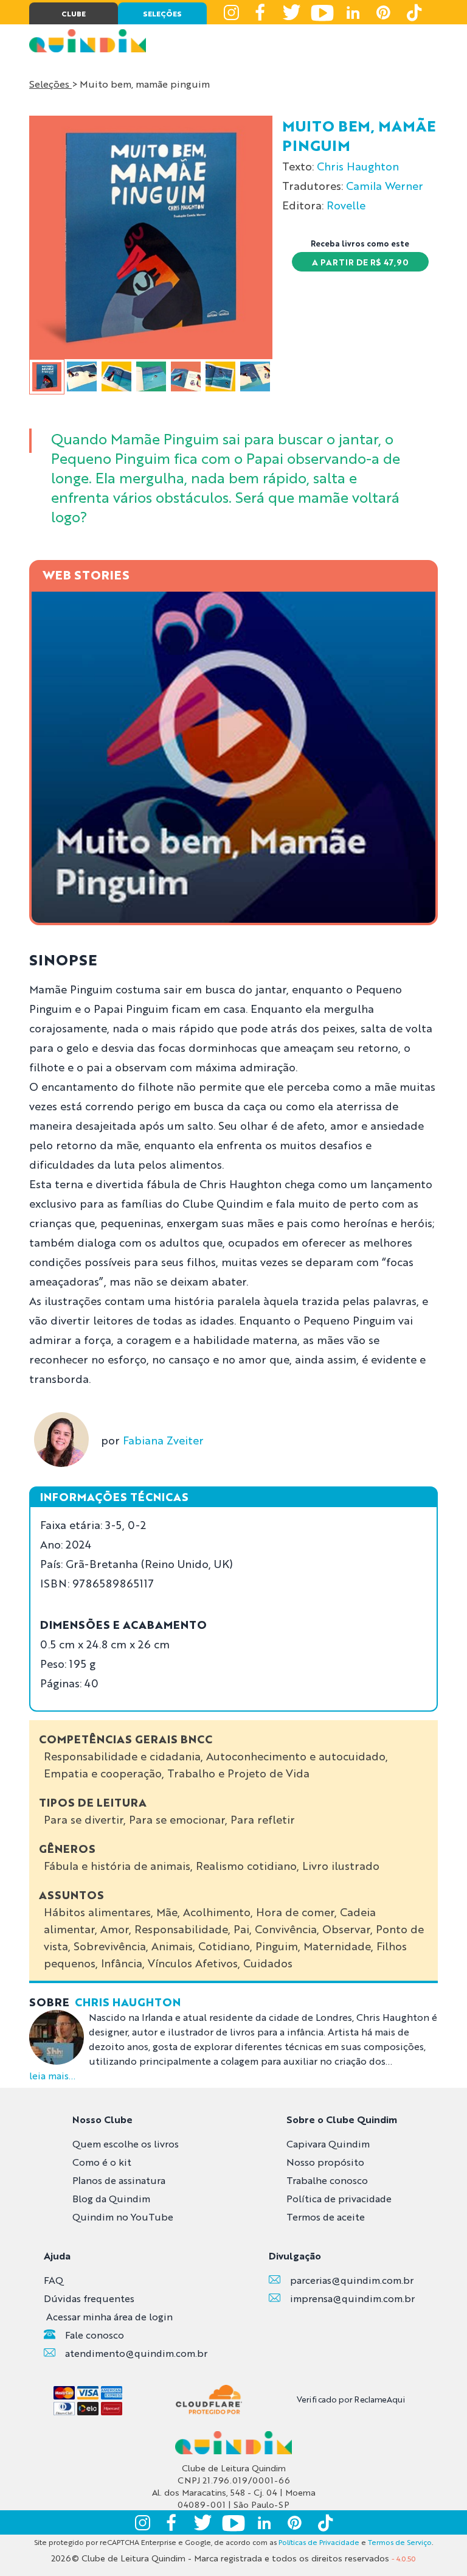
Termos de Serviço (400, 2542)
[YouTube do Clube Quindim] (322, 12)
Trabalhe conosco (327, 2180)
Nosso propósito (325, 2162)
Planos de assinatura (119, 2180)
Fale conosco (95, 2335)
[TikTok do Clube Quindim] (413, 12)
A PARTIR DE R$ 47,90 (360, 262)
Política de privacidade (339, 2198)
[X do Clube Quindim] (292, 12)
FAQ (54, 2280)
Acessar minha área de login (109, 2316)
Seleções (50, 84)
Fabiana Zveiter (163, 1440)
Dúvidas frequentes (89, 2298)
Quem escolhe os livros (126, 2144)
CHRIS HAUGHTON (128, 2001)
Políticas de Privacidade (319, 2542)
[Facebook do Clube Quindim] (261, 12)
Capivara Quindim (328, 2144)
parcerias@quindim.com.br (352, 2280)
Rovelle (346, 205)
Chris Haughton (358, 166)
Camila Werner (385, 185)
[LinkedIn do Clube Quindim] (353, 12)
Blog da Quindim (111, 2198)
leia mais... (52, 2075)
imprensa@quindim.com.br (352, 2298)
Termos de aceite (326, 2217)
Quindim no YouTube (123, 2217)
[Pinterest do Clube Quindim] (383, 12)
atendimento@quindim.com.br (136, 2353)
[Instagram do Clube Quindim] (231, 12)
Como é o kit (102, 2162)
